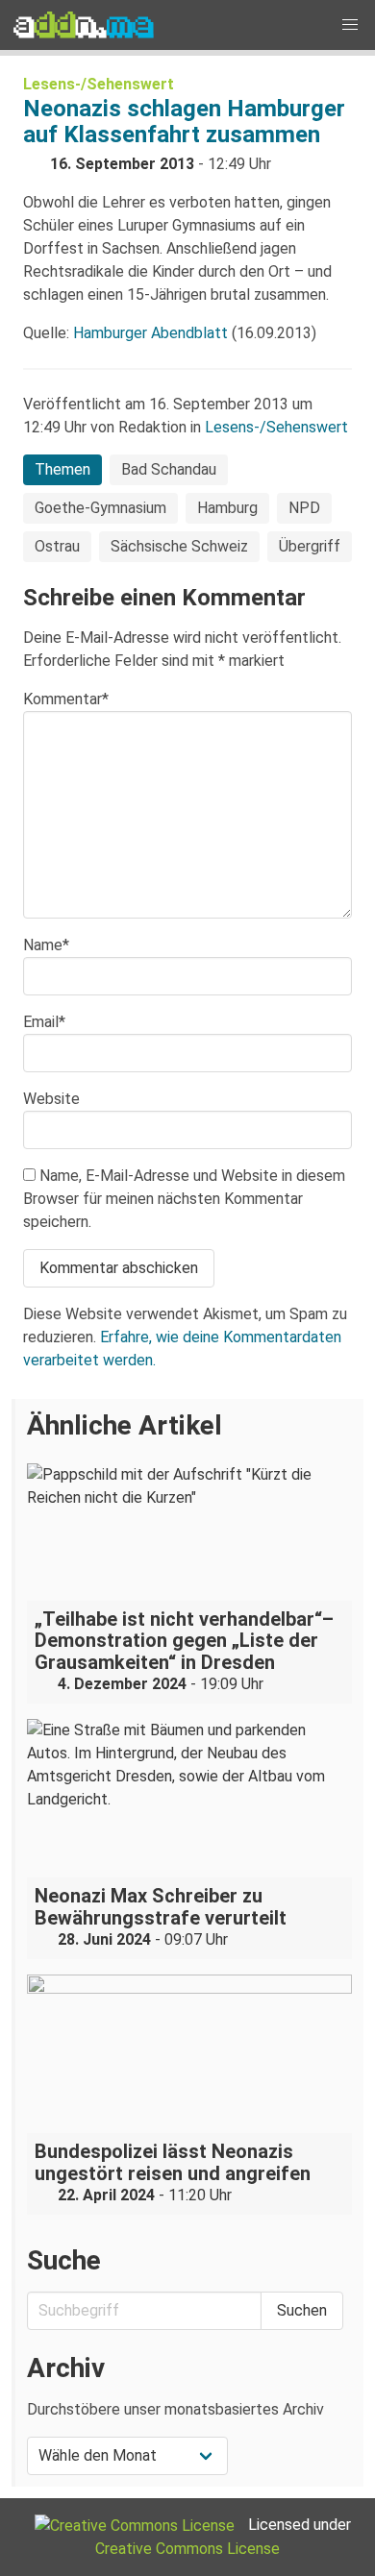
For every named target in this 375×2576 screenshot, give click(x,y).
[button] (350, 25)
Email (44, 1022)
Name (46, 945)
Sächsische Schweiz (179, 546)
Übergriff (310, 546)
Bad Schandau (169, 469)
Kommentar (66, 699)
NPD (304, 508)
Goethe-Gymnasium (100, 508)
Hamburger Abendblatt (150, 333)
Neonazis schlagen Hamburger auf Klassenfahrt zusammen (184, 122)
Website (51, 1099)
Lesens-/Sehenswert (99, 84)
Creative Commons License (187, 2549)
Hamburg (227, 508)
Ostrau (57, 546)
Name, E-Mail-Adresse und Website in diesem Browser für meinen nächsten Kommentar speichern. (184, 1199)
